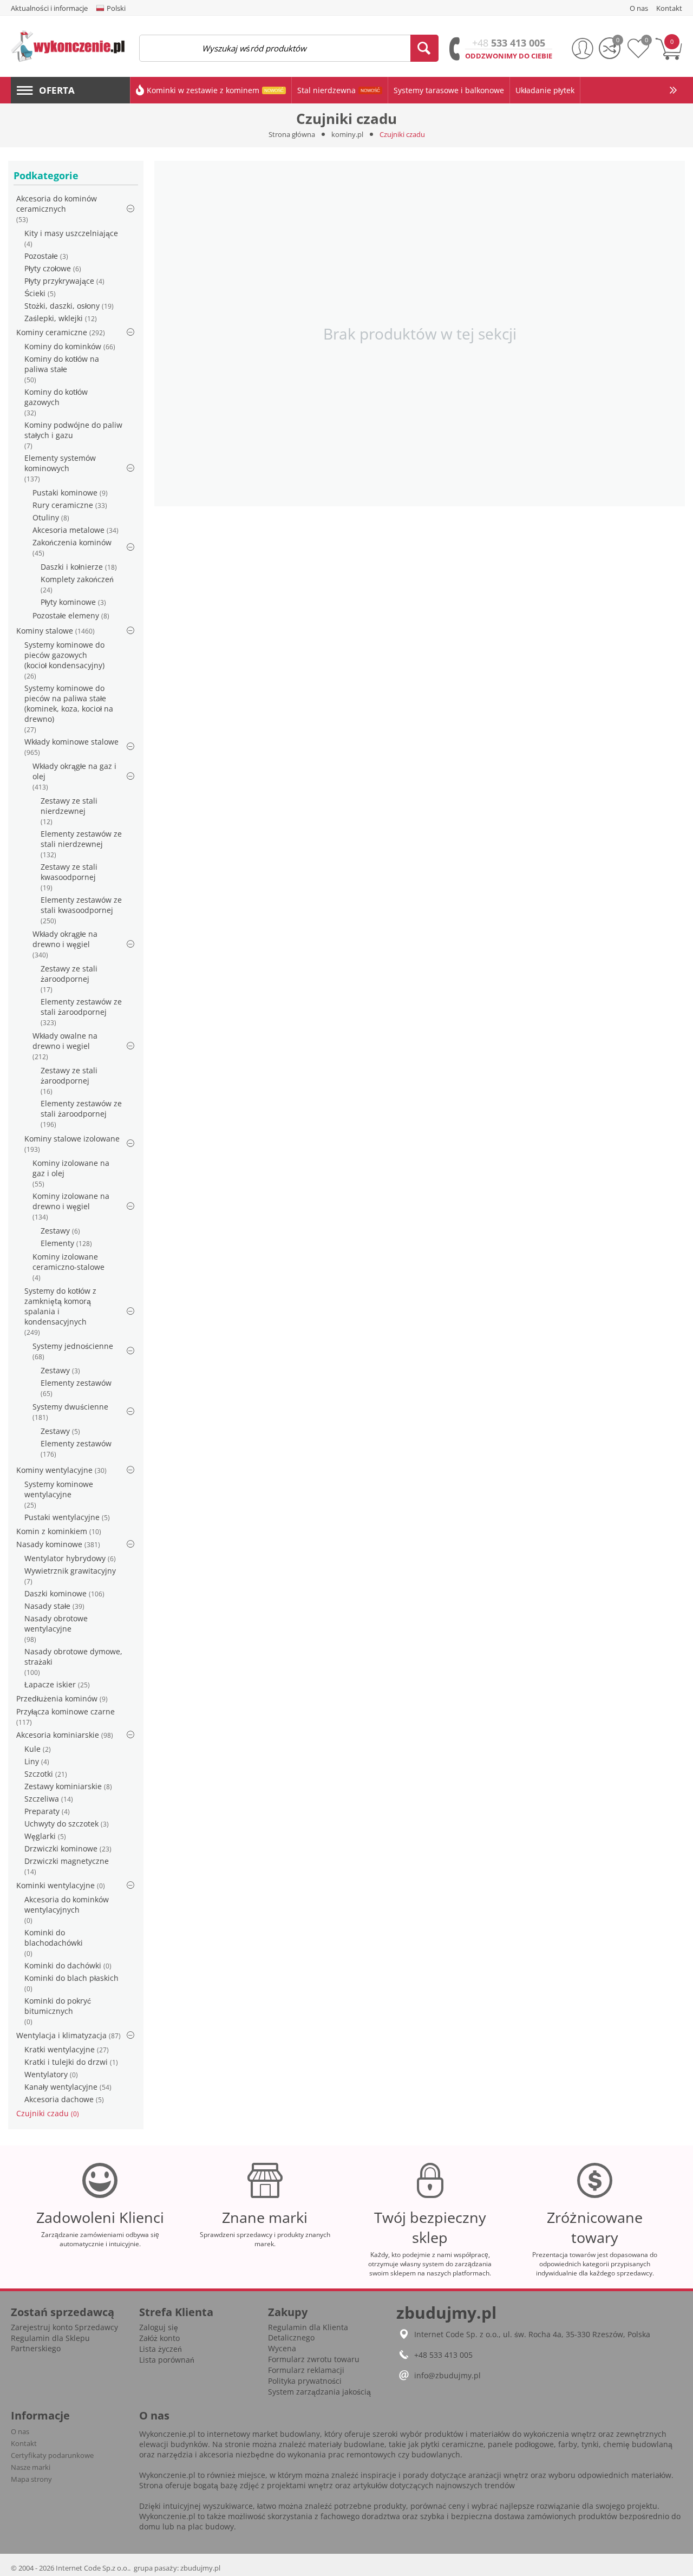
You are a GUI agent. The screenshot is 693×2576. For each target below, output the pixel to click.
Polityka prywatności (305, 2381)
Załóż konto (159, 2338)
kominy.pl (347, 134)
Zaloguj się (159, 2327)
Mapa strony (31, 2479)
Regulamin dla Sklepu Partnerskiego (50, 2343)
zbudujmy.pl (200, 2568)
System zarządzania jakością (319, 2392)
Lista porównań (167, 2360)
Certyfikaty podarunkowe (52, 2455)
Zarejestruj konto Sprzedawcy (64, 2327)
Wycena (282, 2348)
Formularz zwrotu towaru (314, 2359)
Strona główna (292, 134)
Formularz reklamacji (306, 2370)
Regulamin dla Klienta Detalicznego (308, 2332)
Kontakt (24, 2443)
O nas (20, 2431)
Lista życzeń (161, 2349)
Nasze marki (31, 2467)
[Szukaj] (424, 48)
